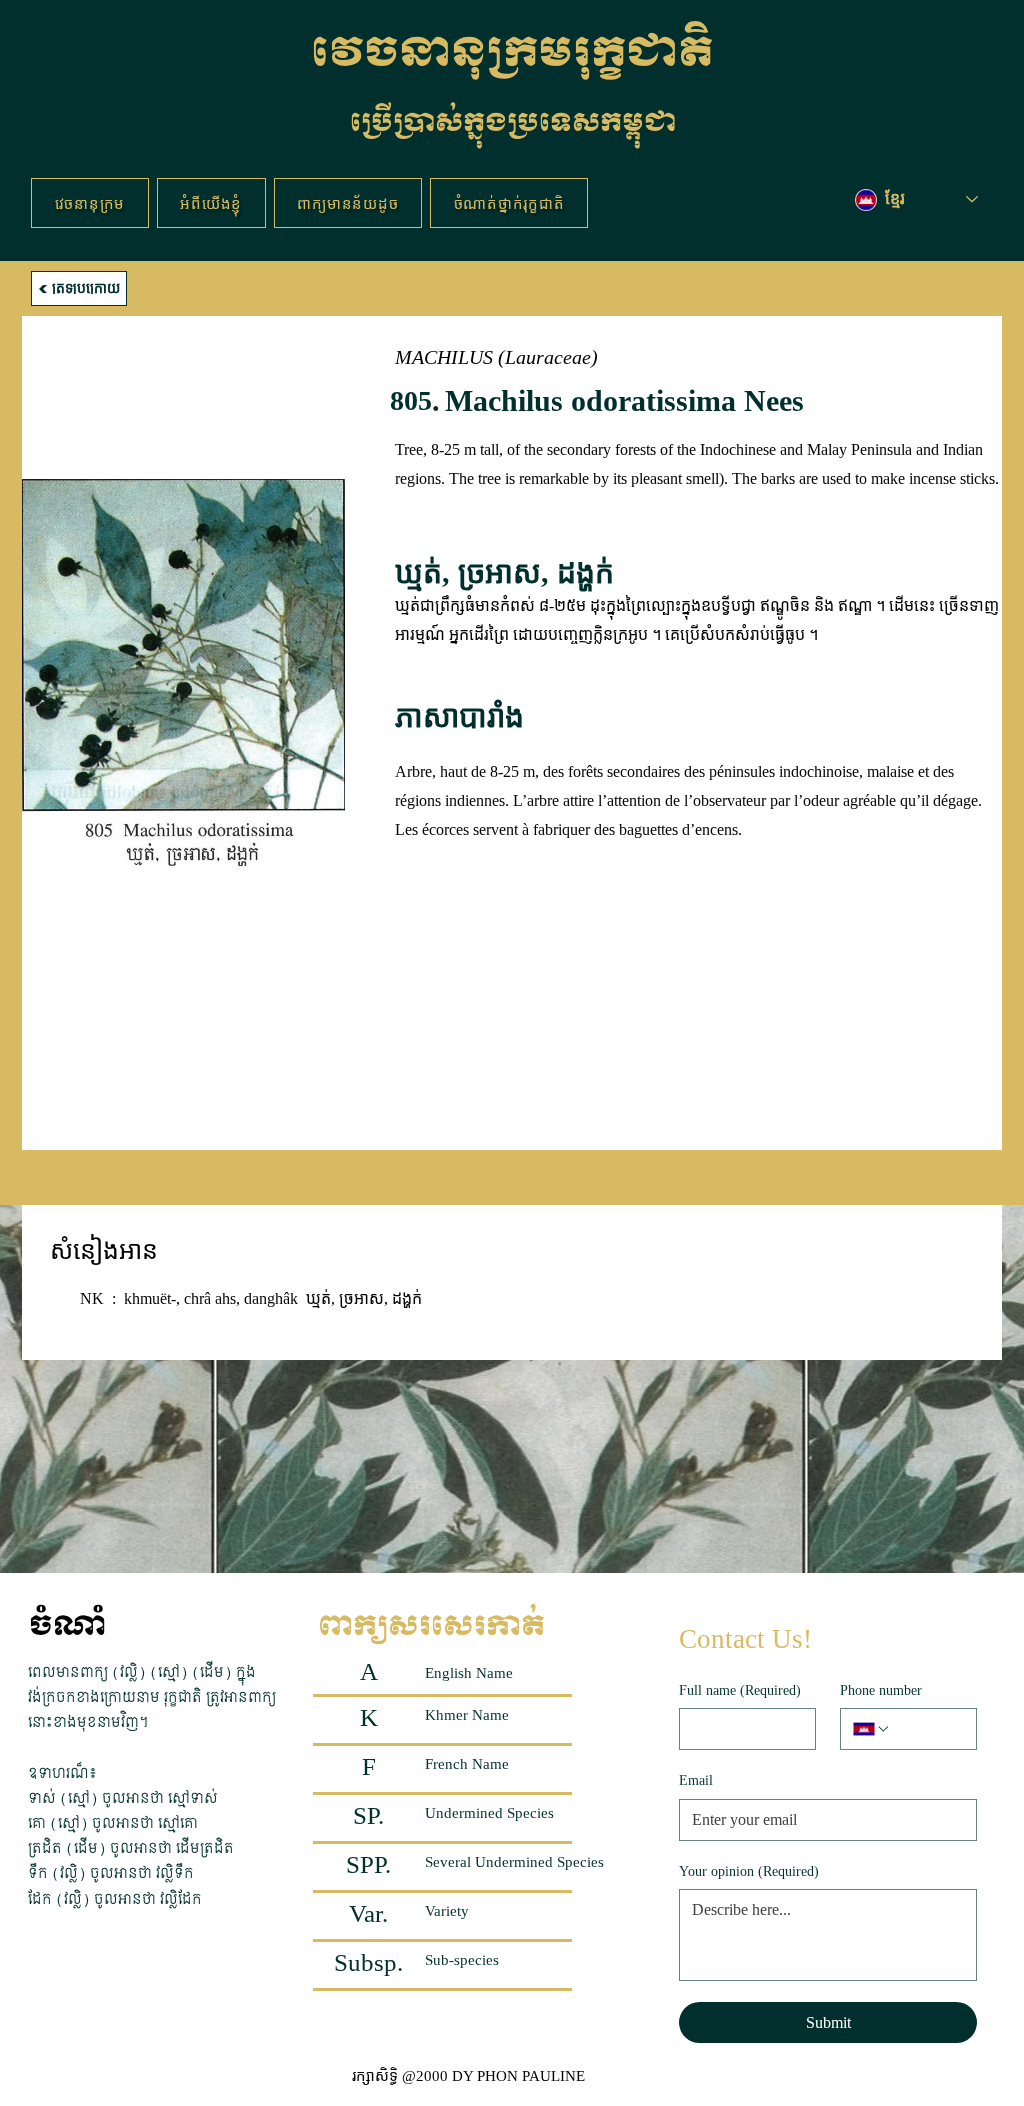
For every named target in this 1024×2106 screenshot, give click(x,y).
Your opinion (749, 1871)
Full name (740, 1690)
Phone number (881, 1690)
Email (696, 1780)
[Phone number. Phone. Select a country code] (872, 1729)
